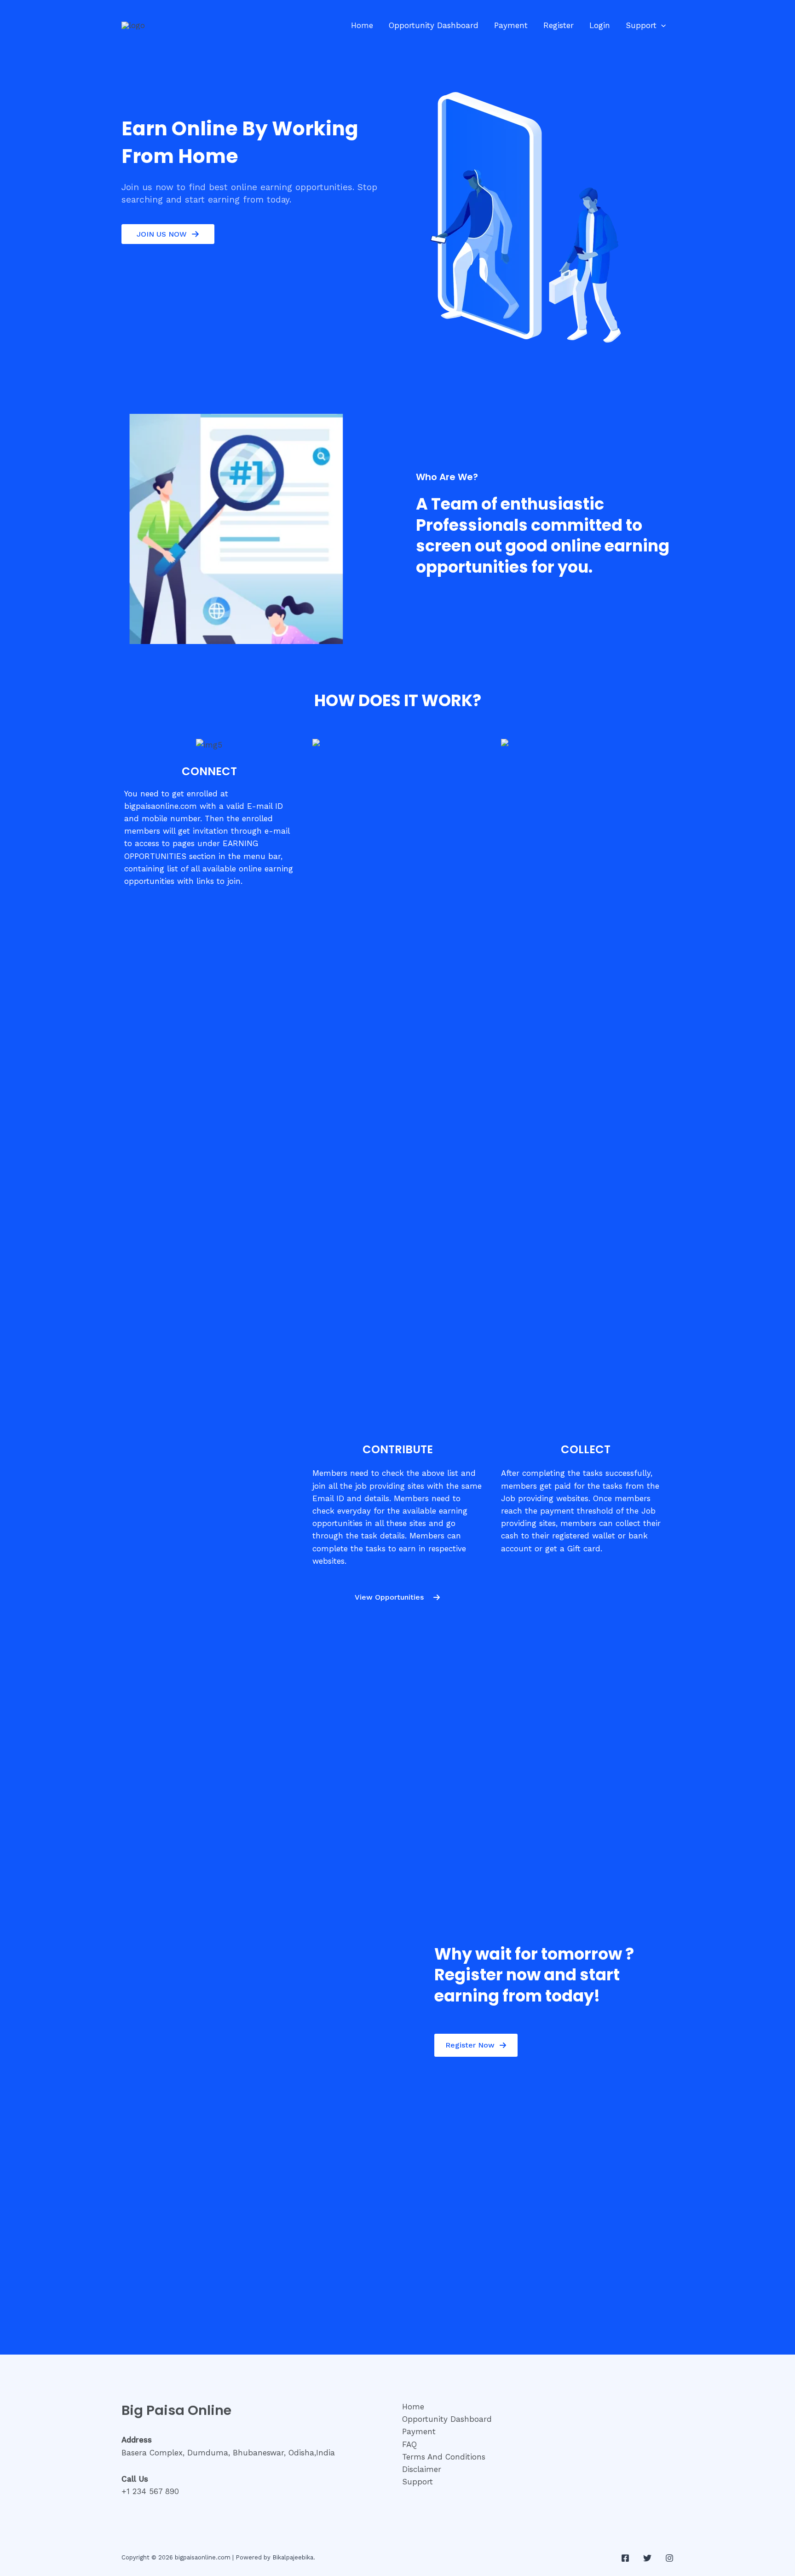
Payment (511, 25)
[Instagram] (669, 2558)
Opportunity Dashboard (434, 25)
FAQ (409, 2444)
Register (559, 25)
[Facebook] (625, 2558)
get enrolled (195, 794)
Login (600, 25)
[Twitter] (647, 2558)
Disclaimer (422, 2469)
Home (362, 25)
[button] (661, 25)
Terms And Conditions (444, 2457)
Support (641, 25)
